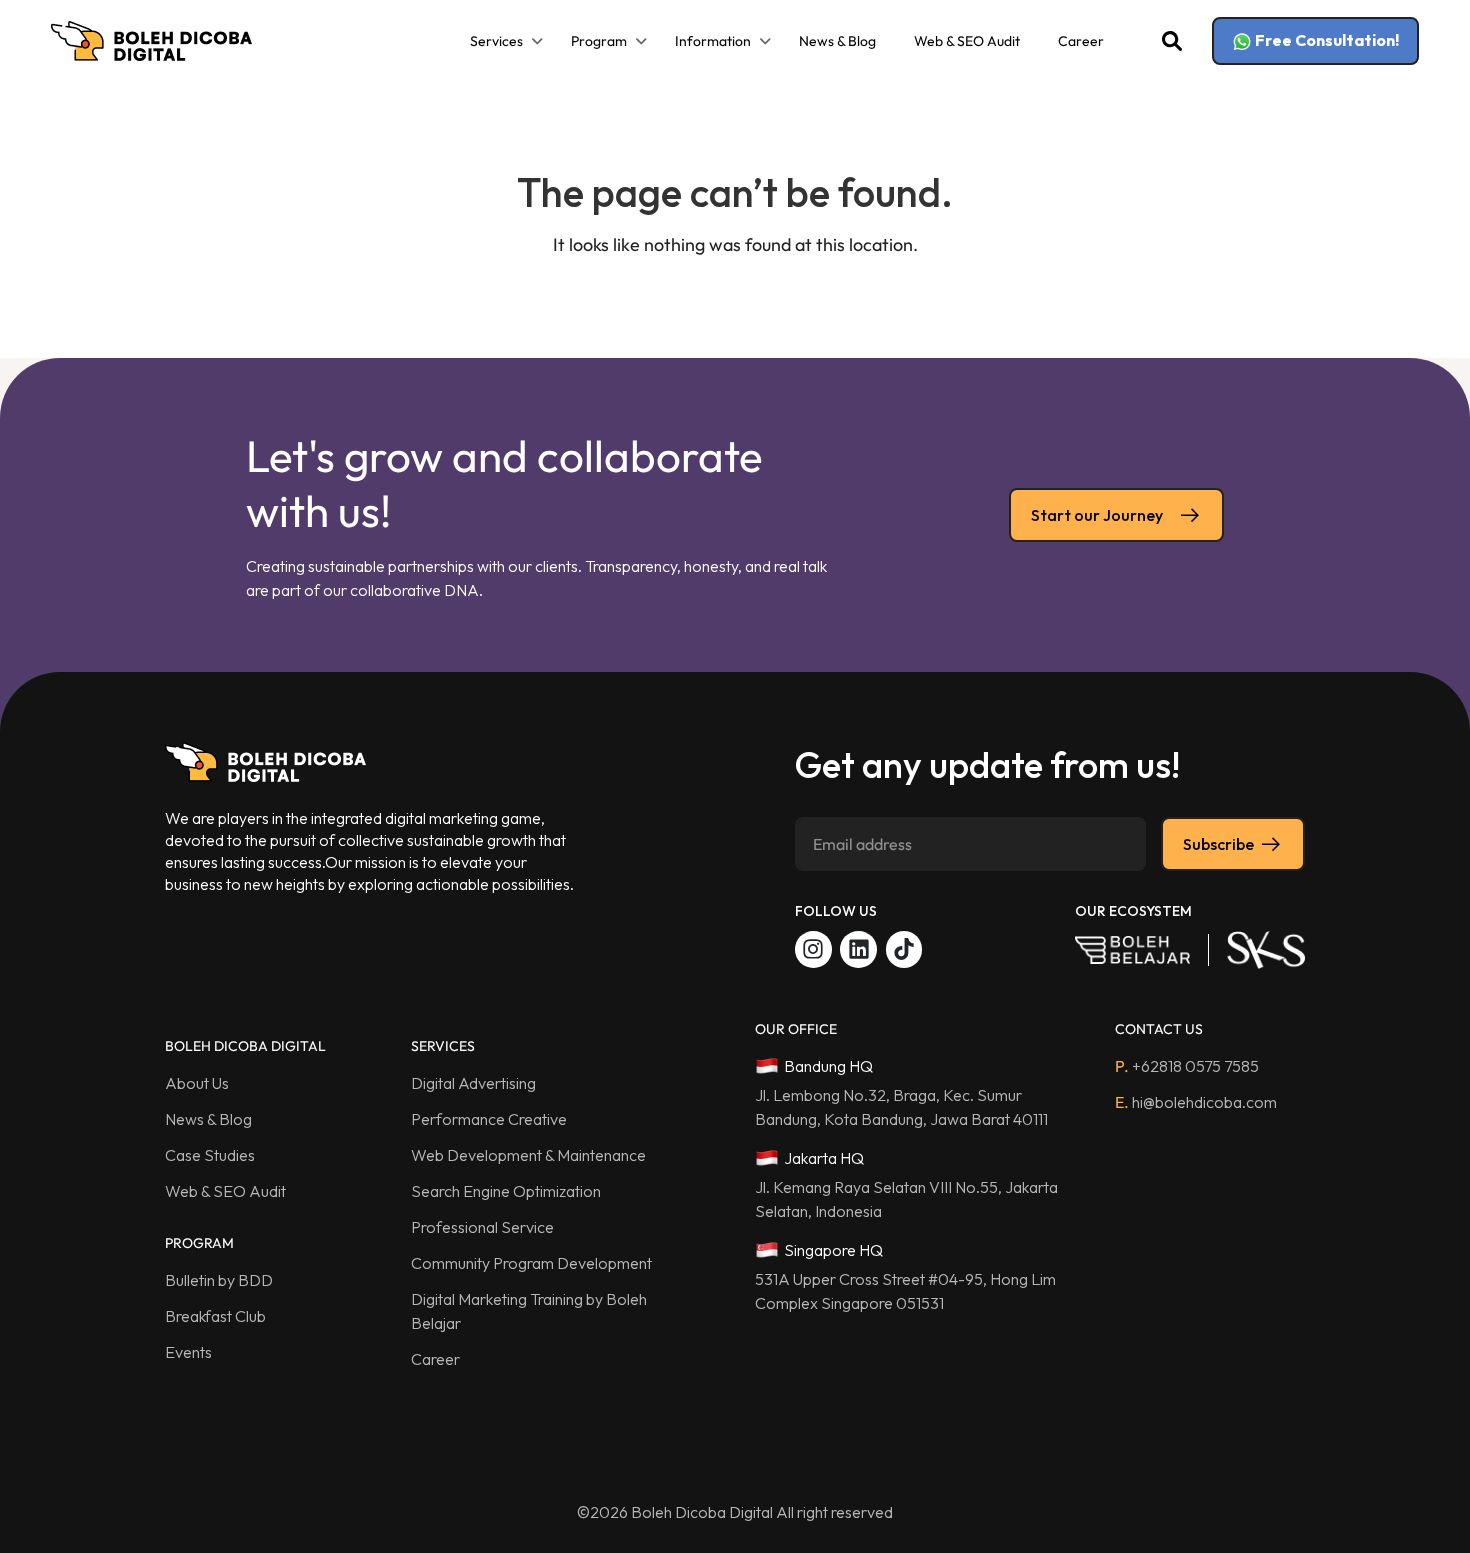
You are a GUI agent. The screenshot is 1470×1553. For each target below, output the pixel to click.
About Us (197, 1083)
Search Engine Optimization (506, 1191)
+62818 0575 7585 (1187, 1066)
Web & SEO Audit (967, 41)
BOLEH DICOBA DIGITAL (245, 1046)
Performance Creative (489, 1119)
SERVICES (443, 1046)
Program (599, 41)
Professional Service (482, 1227)
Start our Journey (1097, 515)
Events (188, 1352)
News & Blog (837, 41)
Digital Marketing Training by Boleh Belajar (529, 1311)
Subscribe (1218, 844)
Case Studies (210, 1155)
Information (713, 41)
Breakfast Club (215, 1316)
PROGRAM (199, 1243)
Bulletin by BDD (219, 1280)
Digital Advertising (473, 1083)
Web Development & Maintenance (528, 1155)
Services (496, 41)
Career (1081, 41)
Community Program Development (531, 1263)
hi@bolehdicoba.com (1196, 1102)
